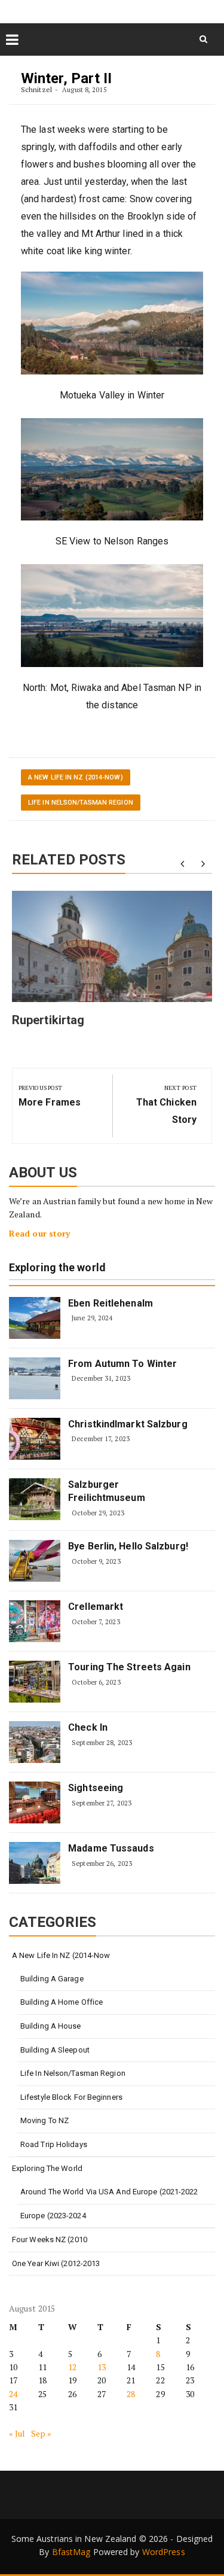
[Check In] (35, 1742)
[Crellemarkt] (35, 1621)
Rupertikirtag (48, 1020)
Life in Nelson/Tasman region (81, 803)
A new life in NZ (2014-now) (76, 777)
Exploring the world (57, 1268)
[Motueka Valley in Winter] (112, 323)
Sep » (42, 2433)
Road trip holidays (54, 2144)
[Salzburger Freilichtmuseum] (35, 1499)
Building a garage (52, 1979)
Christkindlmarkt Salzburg (128, 1424)
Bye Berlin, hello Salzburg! (128, 1546)
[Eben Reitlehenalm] (35, 1318)
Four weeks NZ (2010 (50, 2239)
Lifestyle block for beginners (71, 2097)
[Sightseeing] (35, 1802)
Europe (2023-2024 (53, 2216)
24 (13, 2394)
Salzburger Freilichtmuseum (107, 1491)
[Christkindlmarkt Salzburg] (35, 1439)
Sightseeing (96, 1788)
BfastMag (71, 2552)
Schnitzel (36, 89)
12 (72, 2367)
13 (102, 2367)
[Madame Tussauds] (35, 1863)
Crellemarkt (96, 1607)
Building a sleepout (55, 2050)
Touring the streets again (129, 1667)
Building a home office (62, 2002)
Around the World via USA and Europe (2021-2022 (109, 2192)
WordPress (164, 2552)
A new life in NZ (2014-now (61, 1955)
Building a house (51, 2026)
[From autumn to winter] (35, 1378)
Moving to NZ (45, 2120)
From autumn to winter (122, 1364)
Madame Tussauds (111, 1848)
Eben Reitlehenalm (111, 1303)
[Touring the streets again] (35, 1682)
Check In (88, 1727)
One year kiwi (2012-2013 (56, 2263)
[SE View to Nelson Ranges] (112, 470)
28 (131, 2394)
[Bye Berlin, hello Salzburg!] (35, 1561)
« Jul (17, 2433)
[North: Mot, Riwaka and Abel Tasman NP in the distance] (112, 616)
